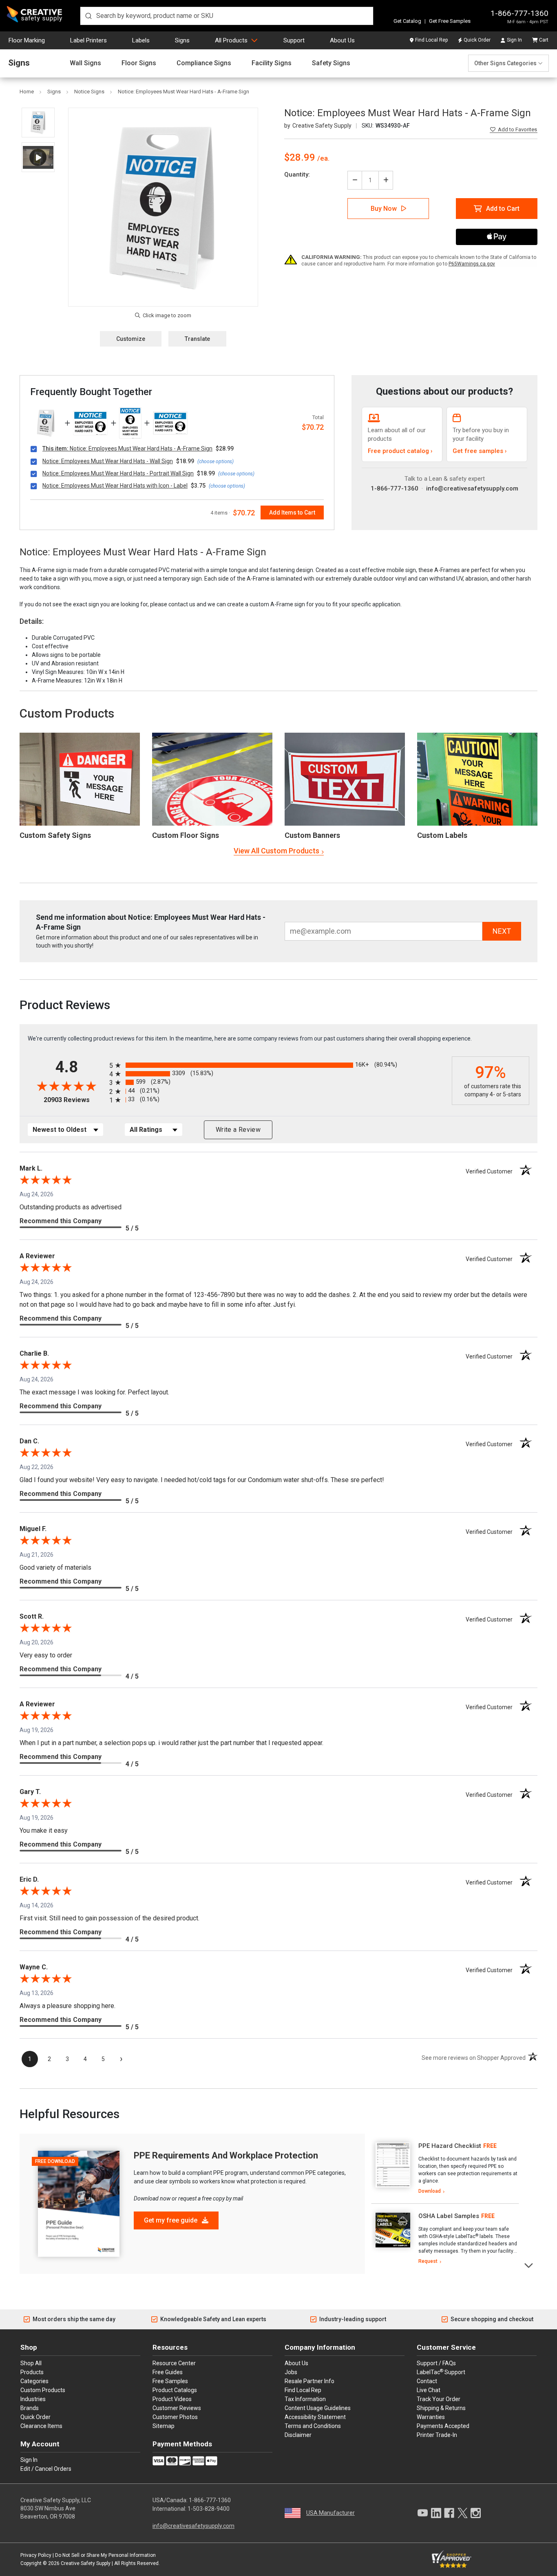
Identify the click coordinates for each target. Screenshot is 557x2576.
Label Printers (88, 40)
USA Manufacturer (330, 2513)
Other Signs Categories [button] (505, 63)
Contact (427, 2381)
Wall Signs (85, 63)
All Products (231, 40)
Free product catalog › (400, 451)
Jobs (291, 2372)
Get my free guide (171, 2220)
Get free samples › (480, 451)
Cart (544, 40)
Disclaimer (298, 2435)
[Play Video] (38, 157)
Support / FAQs (436, 2363)
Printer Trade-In (437, 2435)
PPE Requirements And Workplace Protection (226, 2155)
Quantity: (297, 175)
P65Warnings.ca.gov (472, 264)
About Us (342, 40)
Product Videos (172, 2399)
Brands (30, 2408)
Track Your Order (439, 2399)
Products (32, 2372)
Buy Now (384, 209)
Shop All (31, 2363)
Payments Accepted (443, 2426)
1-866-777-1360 (519, 13)
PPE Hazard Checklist (450, 2146)
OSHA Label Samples (449, 2216)
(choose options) (216, 462)
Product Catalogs (175, 2390)
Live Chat (429, 2390)
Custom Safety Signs (55, 835)
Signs (182, 40)
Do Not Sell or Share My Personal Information (105, 2555)
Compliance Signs (204, 63)
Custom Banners (312, 835)
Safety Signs (331, 63)
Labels (141, 40)
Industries (33, 2399)
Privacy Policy (36, 2555)
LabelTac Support (441, 2372)
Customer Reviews (177, 2408)
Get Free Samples (450, 21)
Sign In (514, 40)
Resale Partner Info (309, 2381)
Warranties (431, 2417)
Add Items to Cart (292, 513)
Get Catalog (407, 21)
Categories (34, 2381)
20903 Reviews (74, 1100)
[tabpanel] (445, 2169)
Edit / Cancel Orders (46, 2469)
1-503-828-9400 (209, 2509)
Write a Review (238, 1130)
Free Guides (168, 2372)
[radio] (278, 1065)
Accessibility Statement (315, 2417)
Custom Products (67, 713)
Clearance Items (41, 2426)
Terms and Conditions (313, 2426)
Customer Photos (175, 2417)
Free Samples (170, 2381)
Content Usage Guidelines (318, 2408)
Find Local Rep (431, 40)
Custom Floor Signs (186, 835)
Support (294, 40)
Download (430, 2191)
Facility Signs (272, 63)
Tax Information (305, 2399)
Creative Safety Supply (86, 2563)
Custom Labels (442, 835)
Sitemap (164, 2426)
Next (529, 2265)
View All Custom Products (276, 851)
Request (428, 2261)
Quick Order (477, 40)
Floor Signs (139, 63)
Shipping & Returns (441, 2408)
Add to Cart (503, 209)
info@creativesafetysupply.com (472, 488)
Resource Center (174, 2363)
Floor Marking (27, 40)
